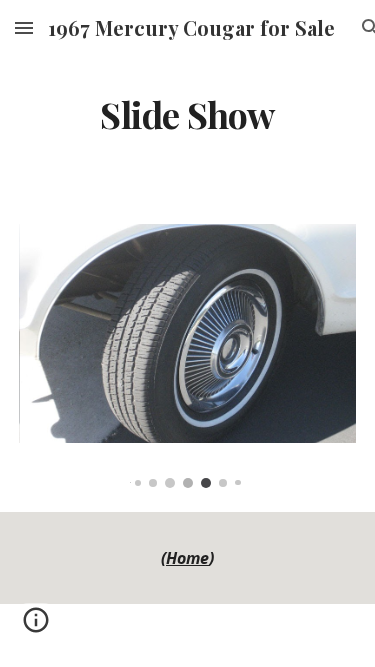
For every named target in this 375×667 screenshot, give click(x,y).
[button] (24, 27)
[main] (188, 115)
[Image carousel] (188, 356)
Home (187, 558)
